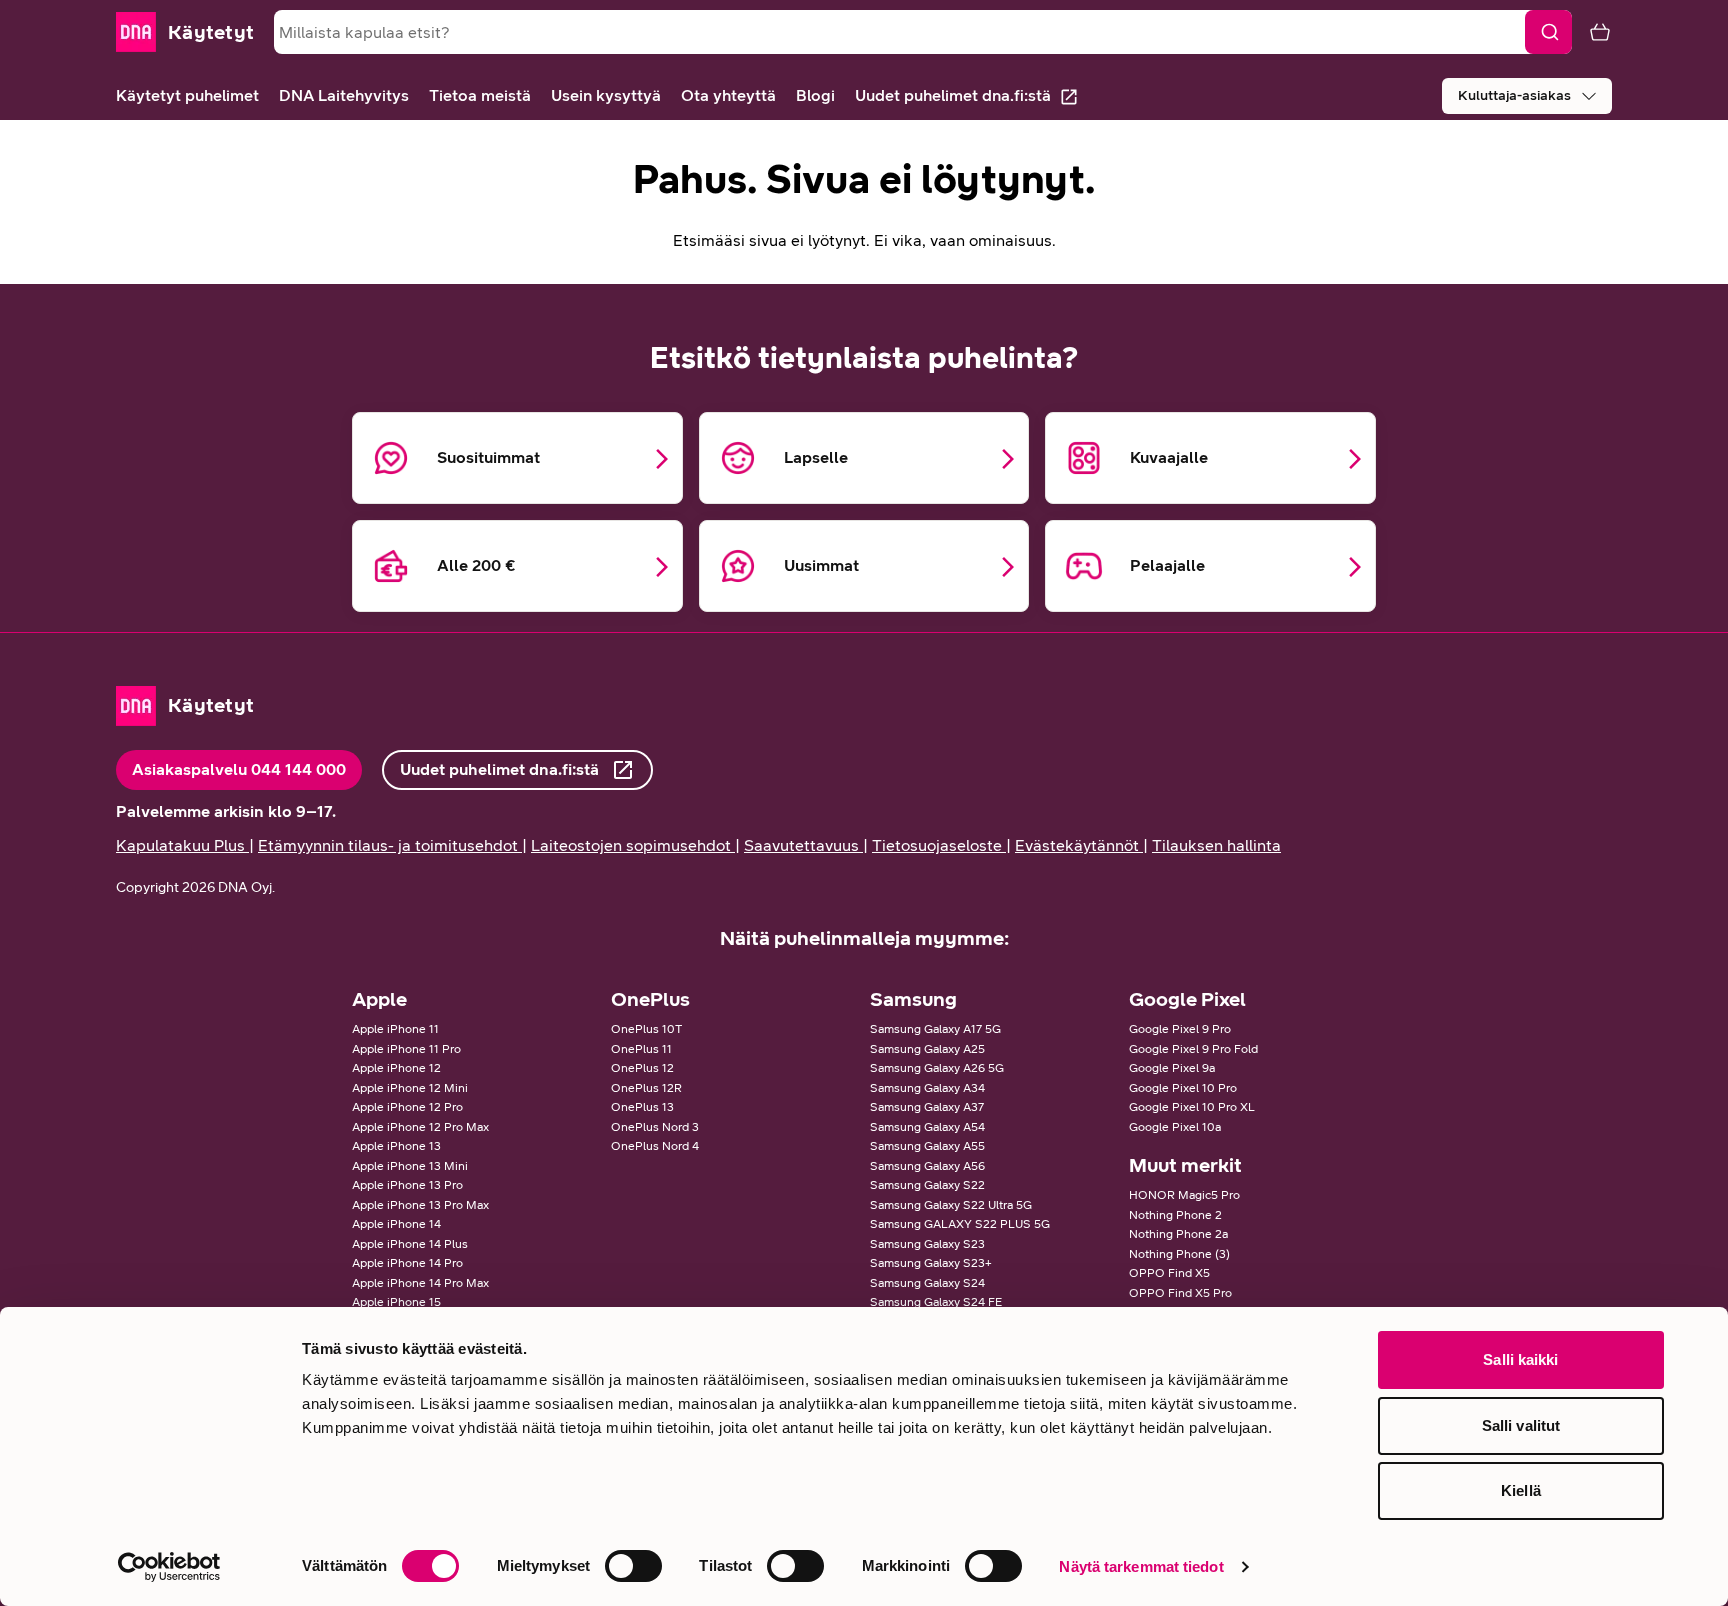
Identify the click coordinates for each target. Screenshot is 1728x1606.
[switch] (633, 1566)
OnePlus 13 (642, 1107)
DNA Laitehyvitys (344, 95)
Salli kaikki (1520, 1359)
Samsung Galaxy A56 (927, 1166)
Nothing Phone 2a (1178, 1234)
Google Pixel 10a (1175, 1127)
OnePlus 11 (641, 1049)
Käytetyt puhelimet (187, 95)
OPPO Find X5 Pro (1180, 1293)
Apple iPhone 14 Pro (407, 1263)
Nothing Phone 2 (1175, 1215)
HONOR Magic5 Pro (1184, 1195)
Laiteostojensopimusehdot (631, 845)
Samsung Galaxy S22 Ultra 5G (951, 1205)
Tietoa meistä (480, 95)
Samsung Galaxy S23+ (931, 1263)
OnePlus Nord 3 (655, 1127)
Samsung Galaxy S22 (927, 1185)
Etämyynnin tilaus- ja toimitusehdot (388, 845)
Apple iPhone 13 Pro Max (420, 1205)
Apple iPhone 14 (396, 1224)
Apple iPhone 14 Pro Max (420, 1283)
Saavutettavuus (801, 845)
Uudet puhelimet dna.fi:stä (953, 95)
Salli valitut (1521, 1425)
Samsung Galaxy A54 (927, 1127)
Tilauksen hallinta (1216, 845)
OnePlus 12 (642, 1068)
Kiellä (1521, 1490)
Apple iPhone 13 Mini (410, 1166)
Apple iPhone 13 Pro (407, 1185)
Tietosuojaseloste (937, 845)
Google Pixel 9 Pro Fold (1193, 1049)
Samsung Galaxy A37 (927, 1107)
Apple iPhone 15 (396, 1302)
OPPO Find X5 (1169, 1273)
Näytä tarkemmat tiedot (1141, 1566)
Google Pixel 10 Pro (1183, 1088)
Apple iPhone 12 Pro (407, 1107)
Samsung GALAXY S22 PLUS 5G (960, 1224)
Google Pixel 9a (1172, 1068)
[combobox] (923, 32)
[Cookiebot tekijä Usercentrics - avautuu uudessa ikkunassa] (169, 1567)
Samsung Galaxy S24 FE (936, 1302)
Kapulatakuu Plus (180, 845)
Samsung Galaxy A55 (927, 1146)
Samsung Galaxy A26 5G (937, 1068)
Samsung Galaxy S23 (927, 1244)
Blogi (815, 95)
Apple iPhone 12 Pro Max (420, 1127)
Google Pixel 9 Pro (1180, 1029)
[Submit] (1548, 32)
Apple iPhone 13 (396, 1146)
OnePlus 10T (646, 1029)
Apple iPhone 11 (395, 1029)
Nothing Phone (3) (1179, 1254)
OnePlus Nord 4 (655, 1146)
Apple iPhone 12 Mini (410, 1088)
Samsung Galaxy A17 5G (935, 1029)
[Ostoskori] (1592, 32)
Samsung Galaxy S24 (927, 1283)
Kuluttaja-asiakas (1514, 95)
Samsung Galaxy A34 (927, 1088)
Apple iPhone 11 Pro (406, 1049)
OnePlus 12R (646, 1088)
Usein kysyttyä (606, 95)
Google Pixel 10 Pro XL (1192, 1107)
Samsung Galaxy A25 (927, 1049)
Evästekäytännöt (1077, 845)
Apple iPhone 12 (396, 1068)
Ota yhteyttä (728, 95)
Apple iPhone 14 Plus (410, 1244)
